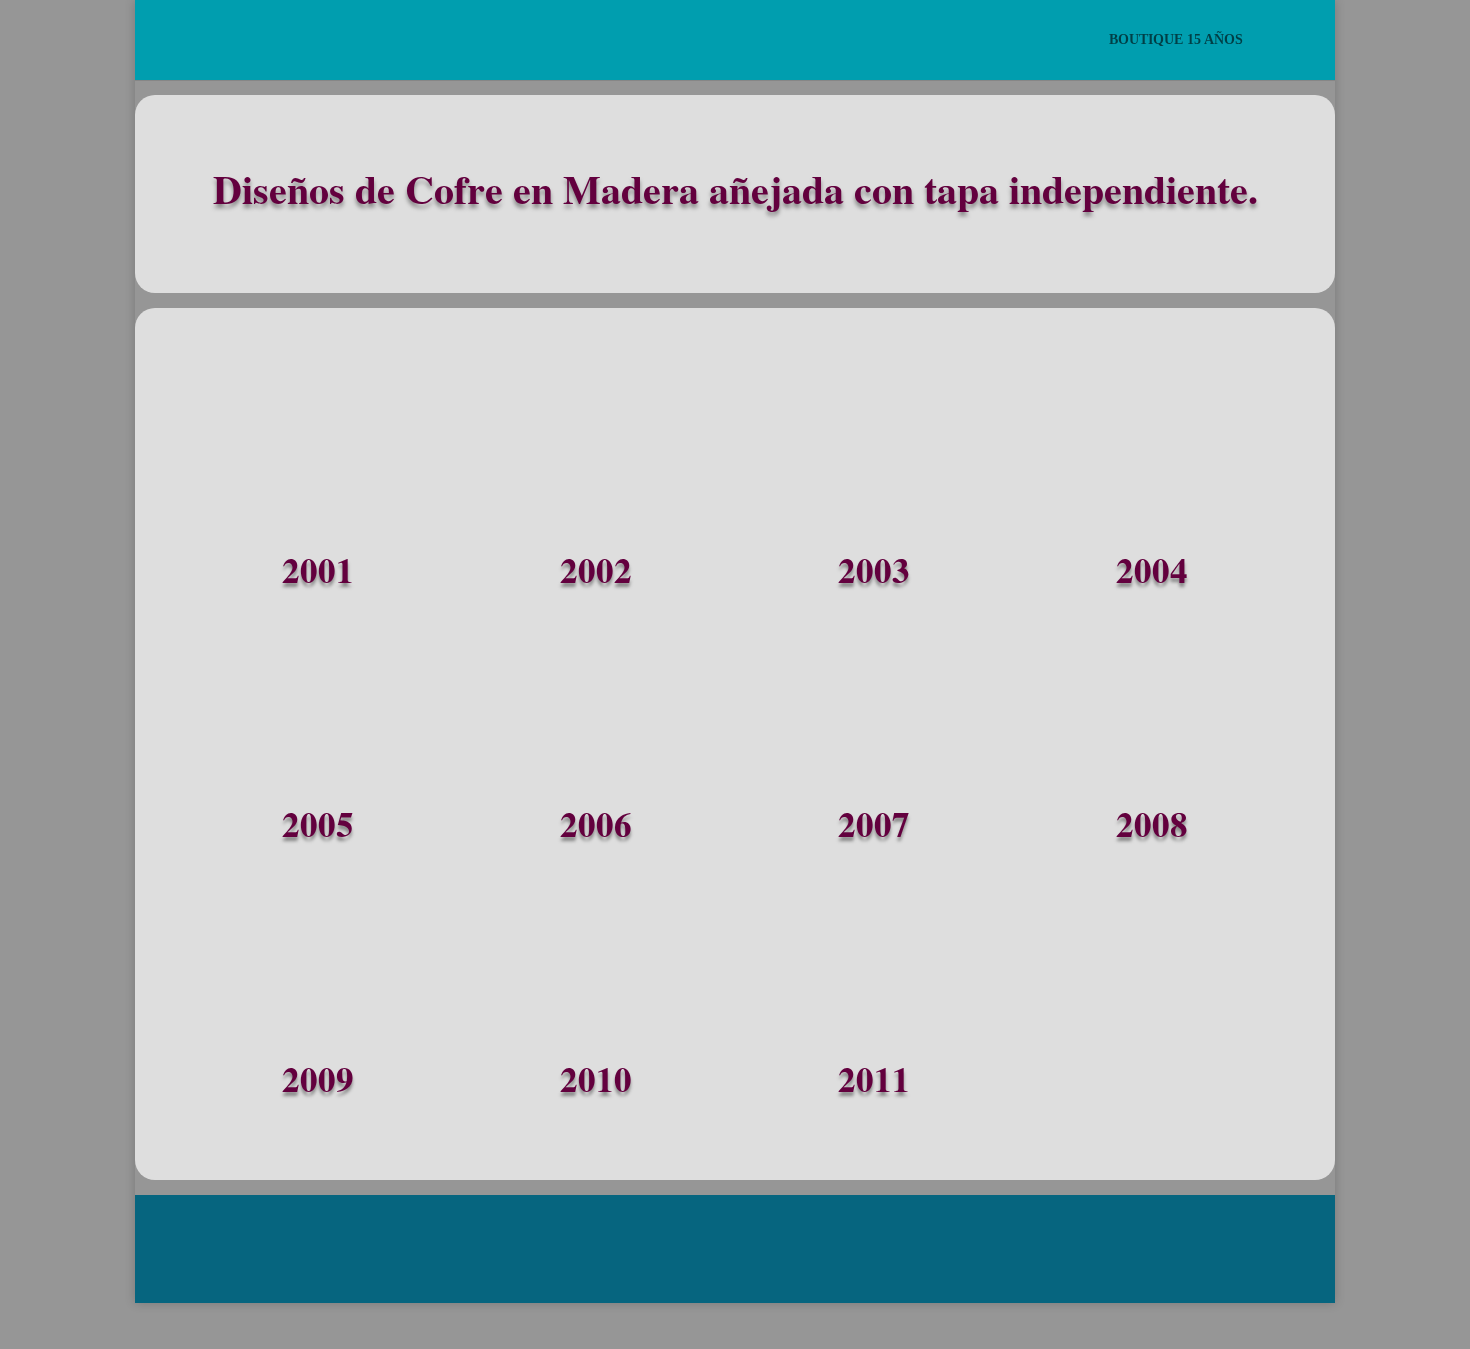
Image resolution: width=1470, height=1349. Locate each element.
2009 (318, 1082)
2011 (874, 1082)
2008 (1152, 827)
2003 (874, 573)
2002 (596, 573)
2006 (596, 827)
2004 (1152, 573)
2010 (596, 1082)
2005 (318, 827)
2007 (874, 827)
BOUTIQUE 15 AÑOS (1176, 40)
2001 (318, 573)
